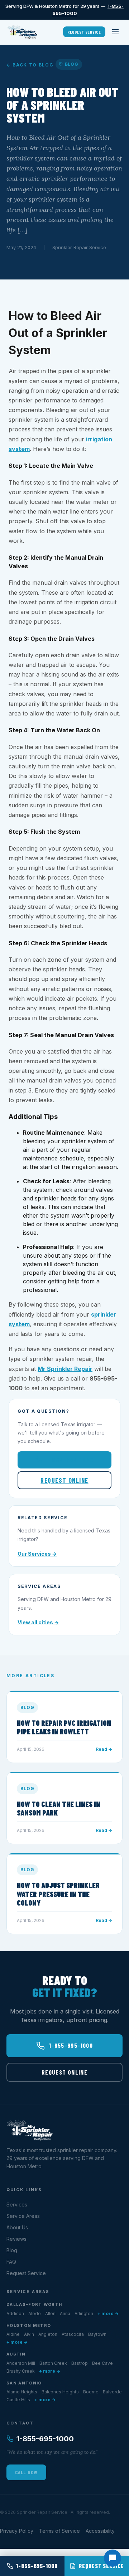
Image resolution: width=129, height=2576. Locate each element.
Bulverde (112, 2392)
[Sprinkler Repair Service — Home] (22, 32)
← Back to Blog (30, 65)
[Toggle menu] (115, 32)
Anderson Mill (21, 2363)
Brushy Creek (21, 2371)
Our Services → (37, 1554)
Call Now (26, 2472)
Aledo (35, 2314)
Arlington (84, 2314)
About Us (17, 2227)
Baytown (97, 2334)
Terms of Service (59, 2531)
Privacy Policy (17, 2531)
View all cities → (38, 1622)
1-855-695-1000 (70, 1460)
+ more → (108, 2314)
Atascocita (73, 2334)
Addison (15, 2314)
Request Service (84, 32)
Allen (50, 2314)
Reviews (16, 2239)
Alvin (29, 2334)
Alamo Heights (22, 2392)
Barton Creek (53, 2363)
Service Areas (23, 2216)
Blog (12, 2250)
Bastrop (80, 2363)
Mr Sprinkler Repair (65, 1369)
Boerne (91, 2392)
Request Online (64, 1480)
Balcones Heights (60, 2392)
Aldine (13, 2334)
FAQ (11, 2262)
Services (17, 2205)
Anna (65, 2314)
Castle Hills (18, 2400)
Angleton (48, 2334)
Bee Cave (102, 2363)
